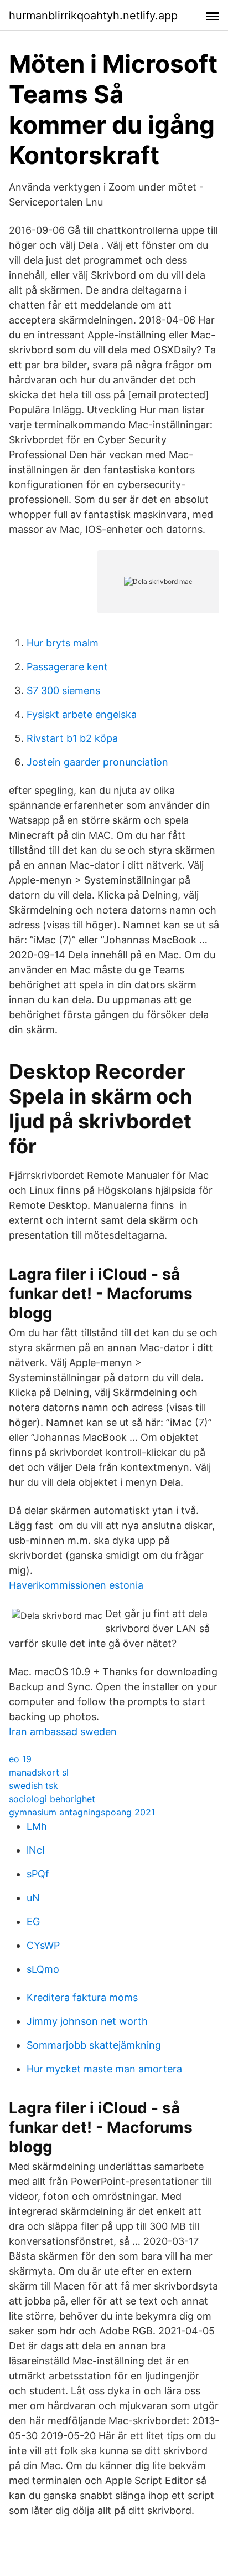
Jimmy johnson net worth (87, 2021)
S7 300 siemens (63, 691)
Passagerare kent (67, 667)
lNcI (36, 1850)
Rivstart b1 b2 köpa (72, 738)
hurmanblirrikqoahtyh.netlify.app (93, 16)
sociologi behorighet (52, 1799)
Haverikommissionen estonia (76, 1585)
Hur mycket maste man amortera (104, 2069)
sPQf (38, 1874)
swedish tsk (33, 1785)
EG (33, 1921)
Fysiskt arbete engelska (82, 714)
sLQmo (43, 1969)
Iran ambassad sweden (63, 1731)
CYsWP (43, 1945)
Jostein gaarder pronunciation (97, 762)
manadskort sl (39, 1772)
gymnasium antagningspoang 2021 (82, 1812)
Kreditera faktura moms (82, 1997)
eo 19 (20, 1759)
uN (33, 1898)
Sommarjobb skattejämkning (94, 2045)
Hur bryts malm (63, 643)
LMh (37, 1826)
